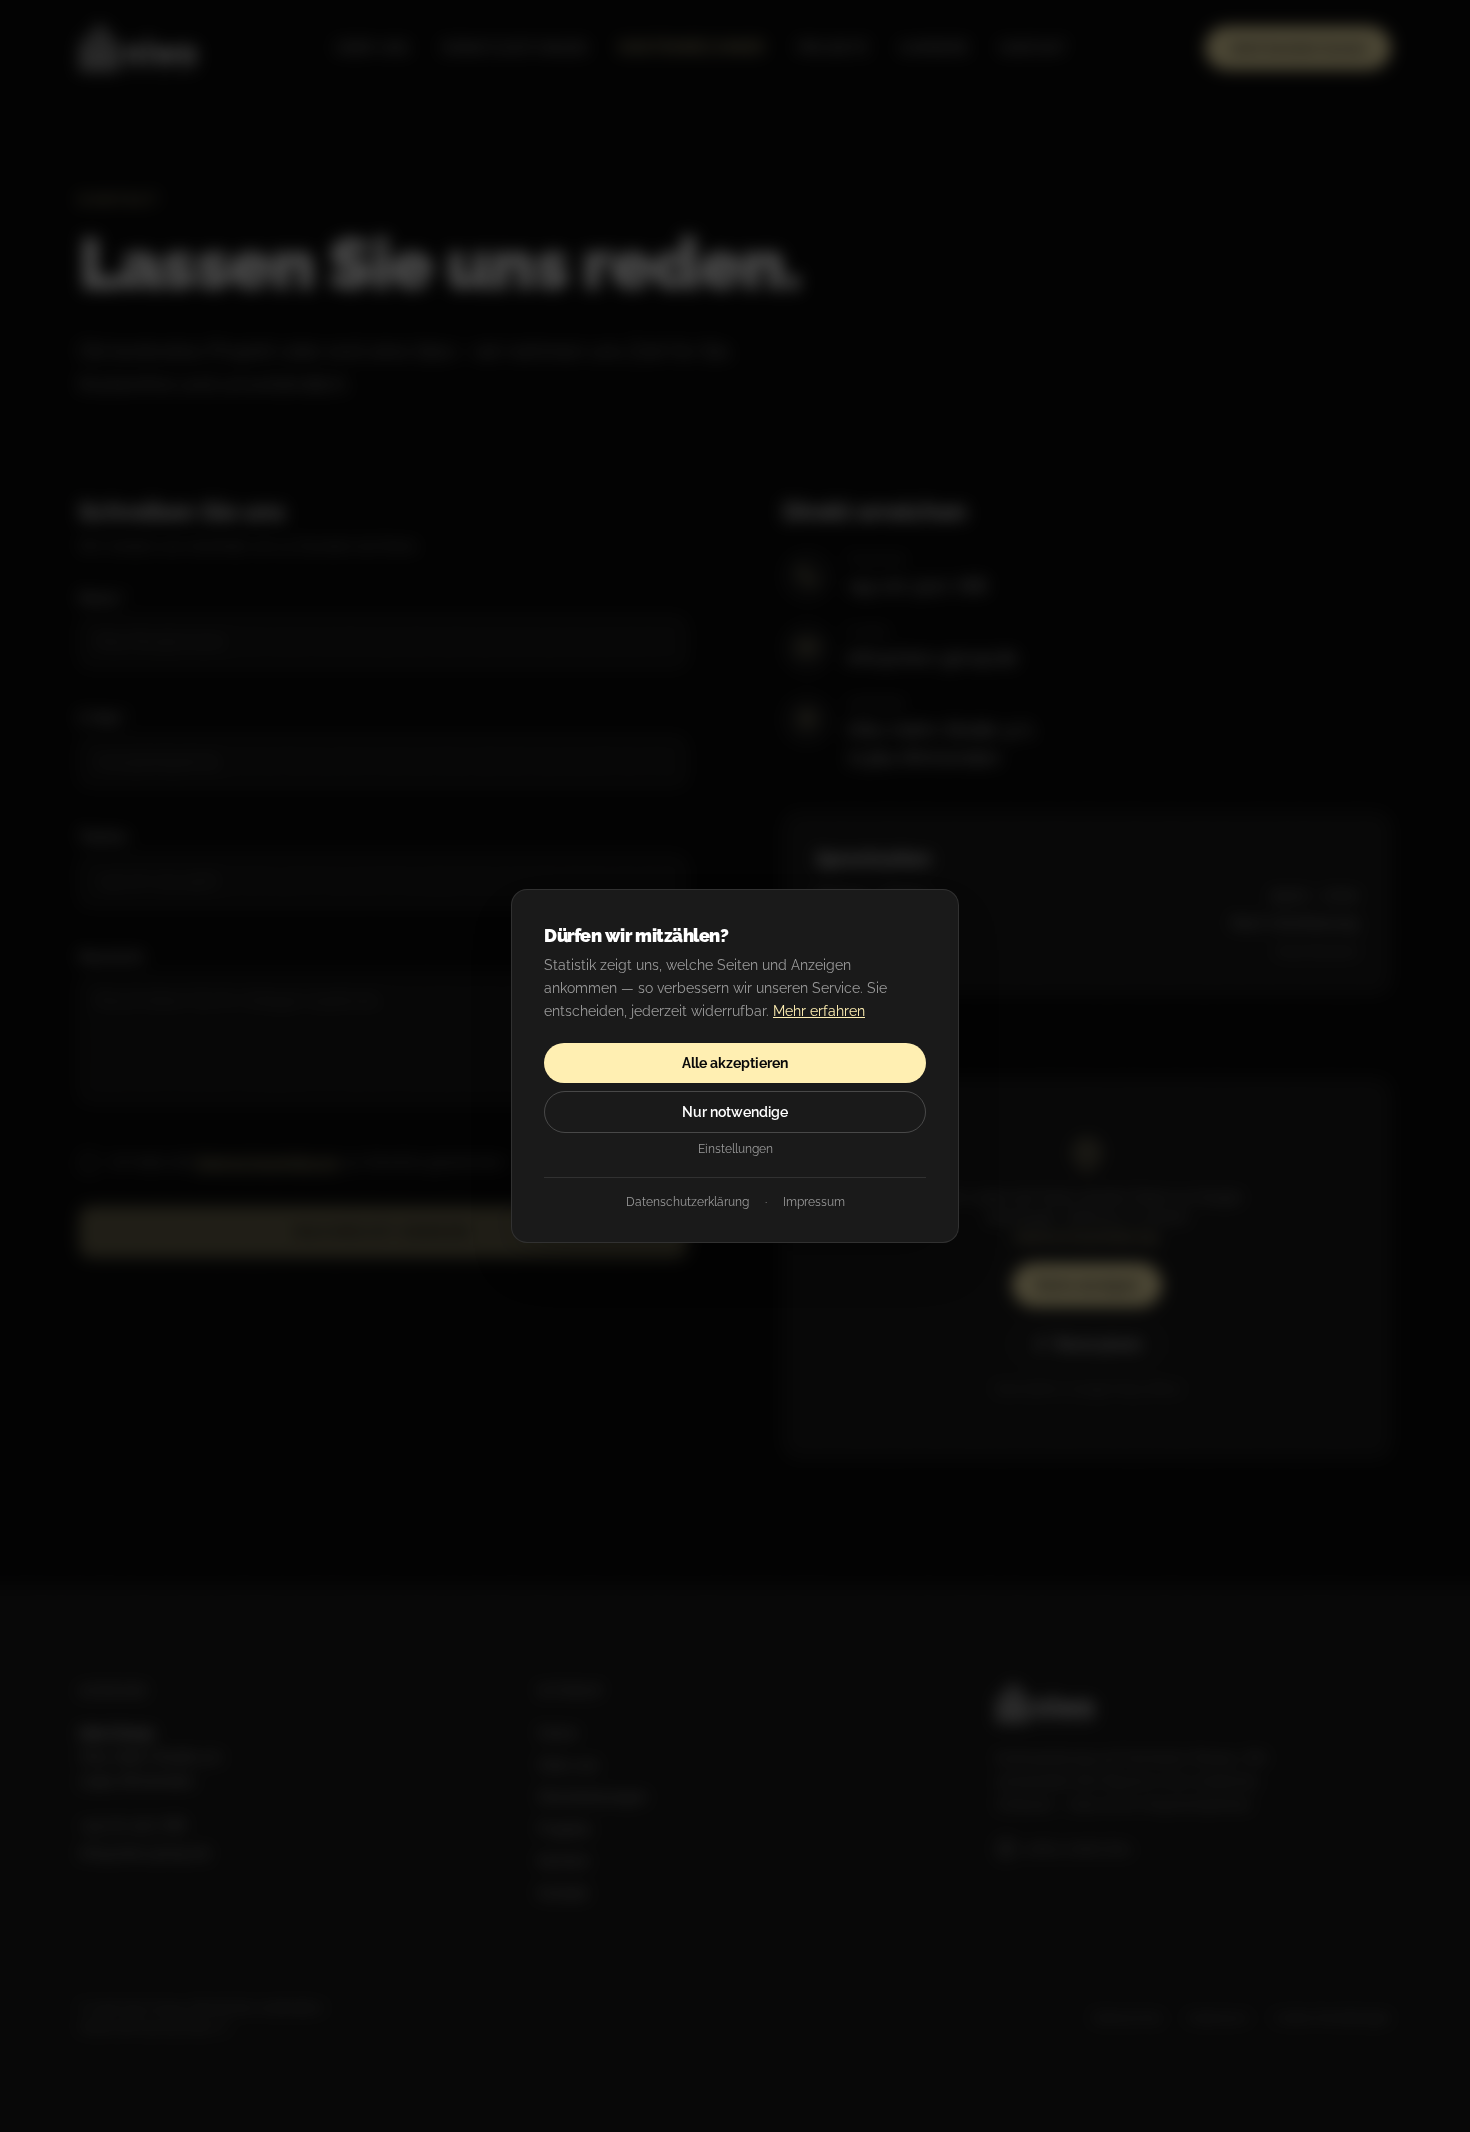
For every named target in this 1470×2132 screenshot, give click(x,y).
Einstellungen (735, 1149)
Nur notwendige (735, 1112)
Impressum (814, 1202)
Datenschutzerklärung (687, 1202)
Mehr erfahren (819, 1011)
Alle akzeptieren (735, 1063)
